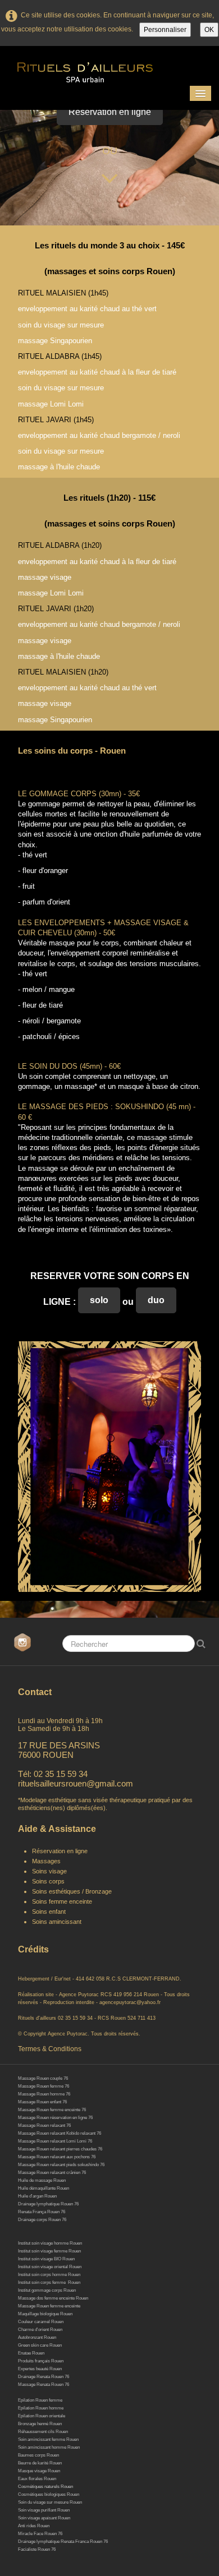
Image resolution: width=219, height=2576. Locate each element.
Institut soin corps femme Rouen (49, 2282)
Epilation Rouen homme (41, 2408)
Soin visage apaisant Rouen (44, 2518)
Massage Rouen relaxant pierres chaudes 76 (60, 2149)
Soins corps (48, 1881)
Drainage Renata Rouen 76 (44, 2377)
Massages (46, 1861)
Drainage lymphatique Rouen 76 (48, 2204)
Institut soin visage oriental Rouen (50, 2267)
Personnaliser (165, 30)
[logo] (102, 69)
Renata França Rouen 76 (42, 2212)
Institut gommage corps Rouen (47, 2290)
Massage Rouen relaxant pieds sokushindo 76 (61, 2165)
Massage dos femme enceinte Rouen (53, 2298)
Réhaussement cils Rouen (43, 2432)
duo (156, 1300)
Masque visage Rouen (39, 2471)
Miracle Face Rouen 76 (40, 2534)
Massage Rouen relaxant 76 (44, 2125)
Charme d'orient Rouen (40, 2330)
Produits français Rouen (41, 2361)
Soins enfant (49, 1912)
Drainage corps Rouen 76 (42, 2220)
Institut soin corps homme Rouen (49, 2275)
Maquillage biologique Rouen (45, 2314)
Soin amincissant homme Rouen (49, 2447)
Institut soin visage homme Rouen (50, 2243)
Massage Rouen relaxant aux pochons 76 (57, 2157)
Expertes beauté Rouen (40, 2369)
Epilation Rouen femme (40, 2400)
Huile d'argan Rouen (37, 2196)
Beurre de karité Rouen (40, 2463)
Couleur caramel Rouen (41, 2322)
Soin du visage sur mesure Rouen (50, 2502)
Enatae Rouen (31, 2353)
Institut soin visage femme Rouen (49, 2251)
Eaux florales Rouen (37, 2479)
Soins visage (50, 1871)
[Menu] (200, 93)
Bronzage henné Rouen (40, 2424)
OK (209, 30)
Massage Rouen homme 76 (44, 2094)
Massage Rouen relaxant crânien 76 (53, 2173)
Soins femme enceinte (62, 1901)
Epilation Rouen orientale (42, 2416)
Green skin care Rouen (40, 2345)
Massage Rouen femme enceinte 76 (52, 2110)
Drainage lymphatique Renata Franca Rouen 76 (63, 2542)
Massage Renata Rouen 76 (44, 2385)
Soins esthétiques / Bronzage (72, 1891)
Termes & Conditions (50, 2049)
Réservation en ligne (110, 112)
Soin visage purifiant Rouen (44, 2510)
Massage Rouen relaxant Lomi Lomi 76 (55, 2141)
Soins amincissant (57, 1922)
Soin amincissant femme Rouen (48, 2439)
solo (99, 1300)
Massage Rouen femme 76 (44, 2086)
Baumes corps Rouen (38, 2455)
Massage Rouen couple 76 (43, 2078)
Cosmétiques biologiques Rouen (49, 2494)
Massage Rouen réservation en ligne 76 (55, 2118)
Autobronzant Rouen (37, 2337)
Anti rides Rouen (34, 2526)
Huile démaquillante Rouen (44, 2188)
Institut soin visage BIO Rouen (46, 2259)
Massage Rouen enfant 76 (42, 2102)
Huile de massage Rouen (42, 2180)
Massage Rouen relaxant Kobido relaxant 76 (60, 2133)
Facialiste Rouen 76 (37, 2549)
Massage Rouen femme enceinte (49, 2306)
